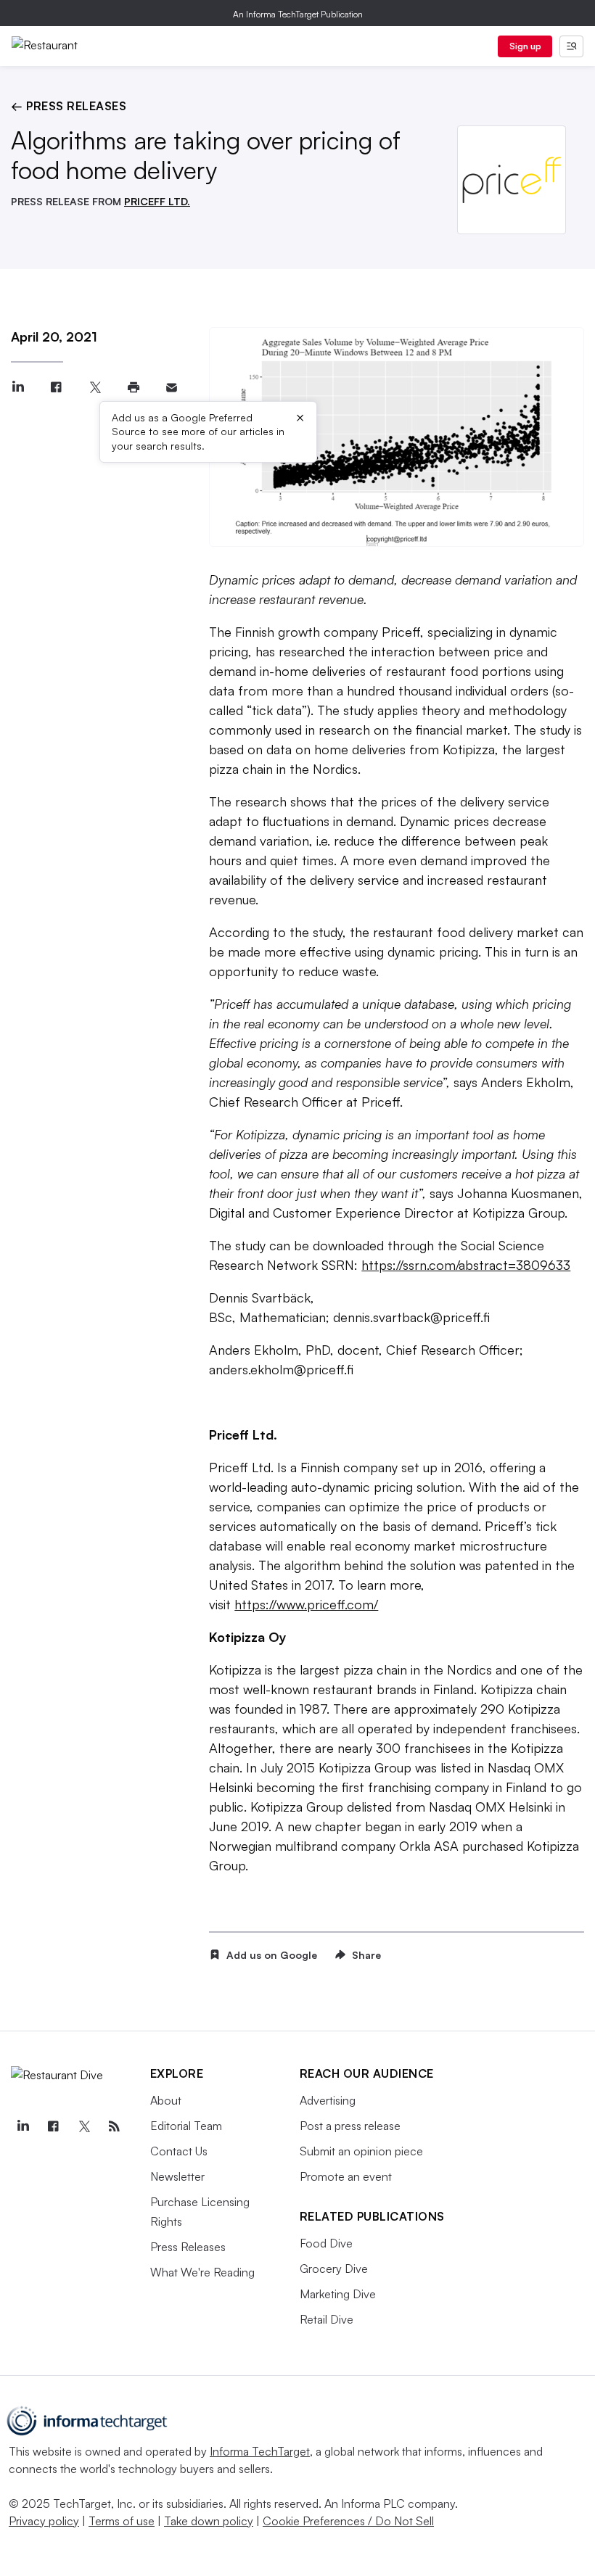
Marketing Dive (338, 2294)
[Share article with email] (172, 388)
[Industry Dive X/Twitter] (83, 2126)
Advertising (328, 2100)
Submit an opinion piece (361, 2151)
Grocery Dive (334, 2269)
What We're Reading (202, 2272)
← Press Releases (69, 106)
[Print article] (133, 388)
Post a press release (350, 2126)
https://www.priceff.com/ (306, 1604)
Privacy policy (44, 2521)
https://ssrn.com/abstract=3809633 (466, 1265)
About (166, 2100)
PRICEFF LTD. (157, 201)
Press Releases (188, 2247)
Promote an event (346, 2176)
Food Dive (326, 2243)
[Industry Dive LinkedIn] (22, 2126)
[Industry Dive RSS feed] (114, 2126)
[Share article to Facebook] (56, 388)
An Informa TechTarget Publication (298, 14)
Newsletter (177, 2176)
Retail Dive (327, 2319)
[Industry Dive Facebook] (53, 2126)
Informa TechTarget (260, 2451)
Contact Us (179, 2151)
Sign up (525, 46)
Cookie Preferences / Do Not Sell (348, 2521)
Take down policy (209, 2521)
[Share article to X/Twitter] (95, 388)
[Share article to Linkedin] (18, 388)
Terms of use (122, 2521)
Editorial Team (186, 2126)
